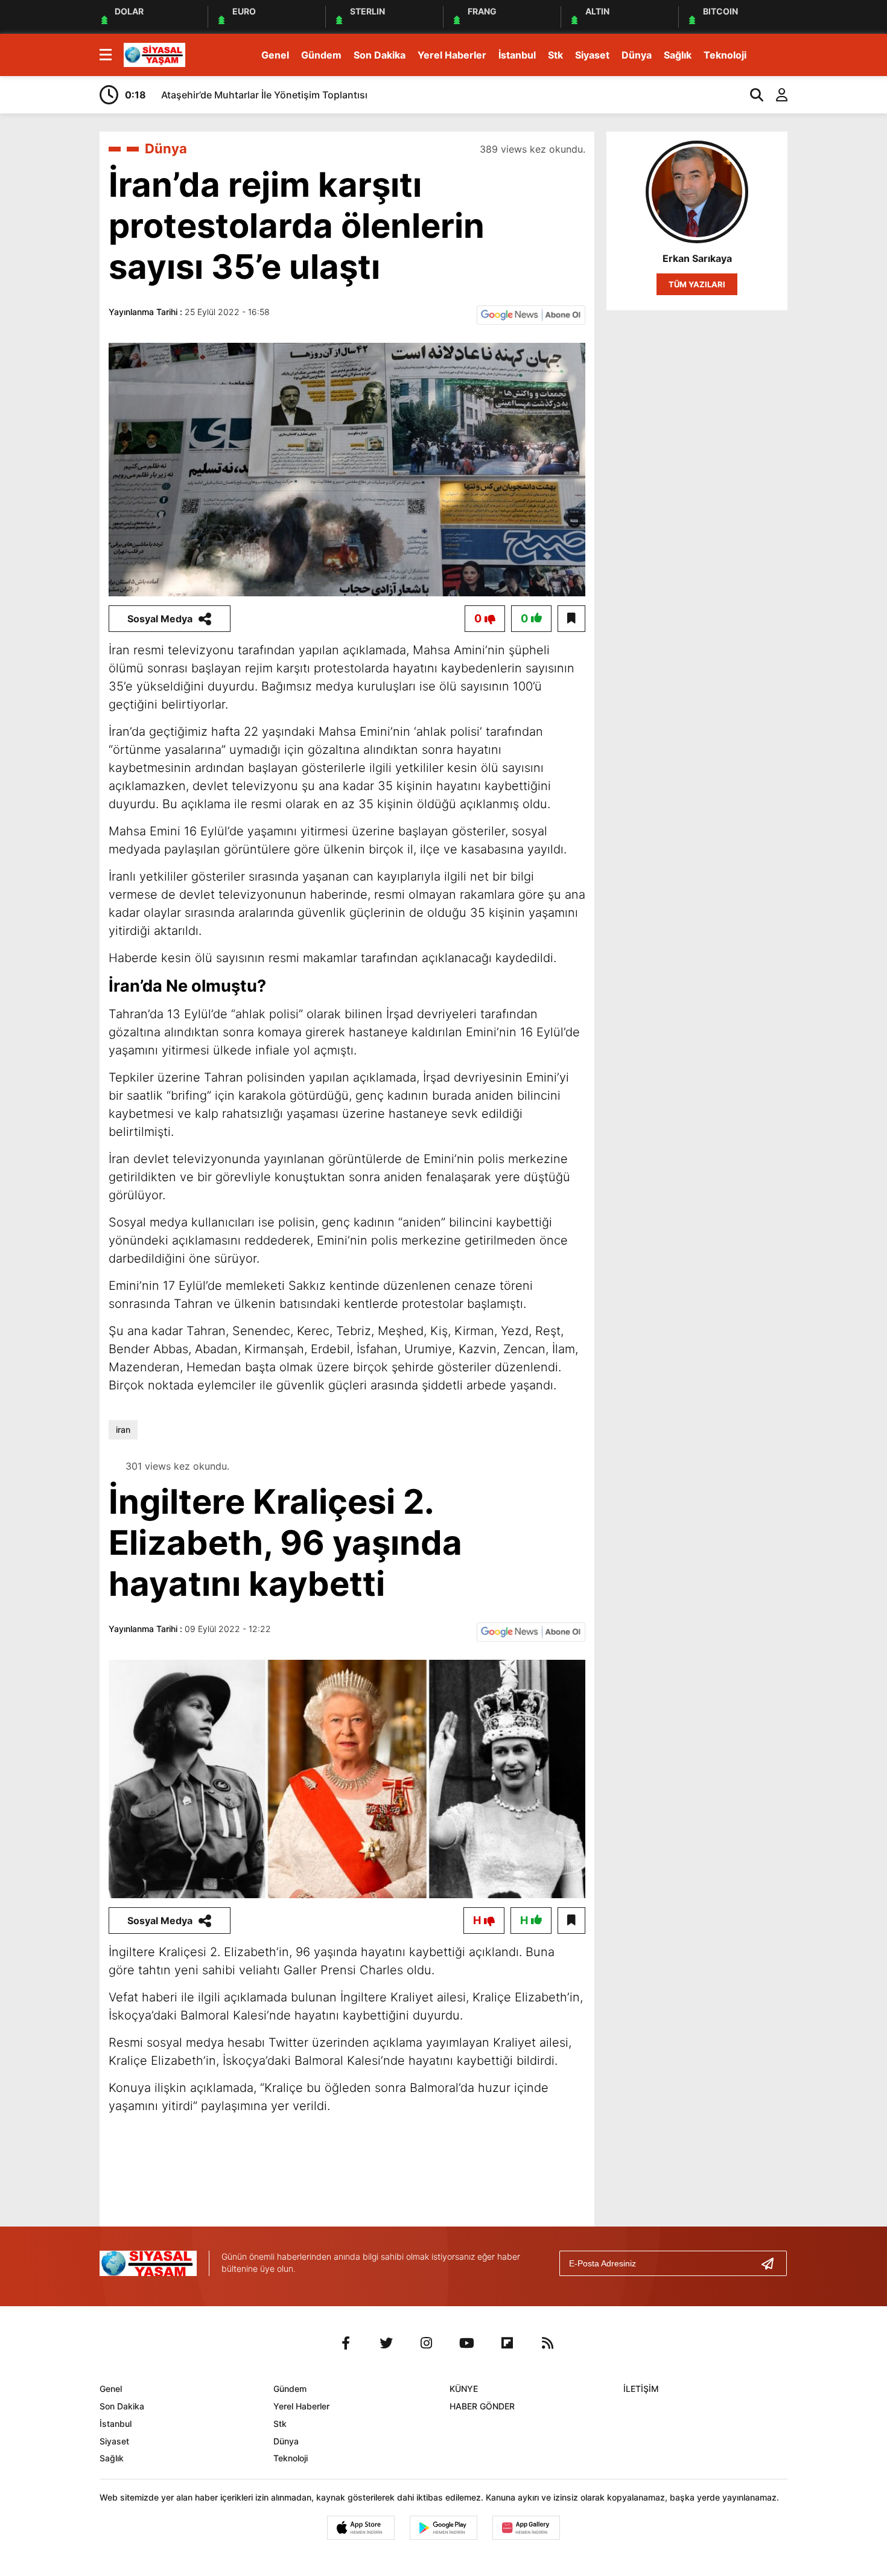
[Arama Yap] (751, 95)
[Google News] (531, 314)
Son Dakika (380, 55)
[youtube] (467, 2343)
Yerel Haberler (452, 55)
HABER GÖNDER (482, 2406)
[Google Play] (443, 2528)
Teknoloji (725, 55)
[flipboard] (507, 2343)
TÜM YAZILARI (697, 284)
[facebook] (346, 2343)
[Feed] (548, 2343)
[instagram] (427, 2343)
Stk (555, 55)
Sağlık (678, 55)
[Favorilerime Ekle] (571, 619)
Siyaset (592, 55)
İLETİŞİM (641, 2389)
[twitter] (386, 2343)
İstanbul (517, 55)
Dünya (637, 55)
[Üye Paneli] (775, 95)
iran (123, 1430)
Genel (275, 55)
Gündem (321, 55)
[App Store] (361, 2528)
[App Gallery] (526, 2528)
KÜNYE (464, 2389)
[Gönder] (772, 2263)
